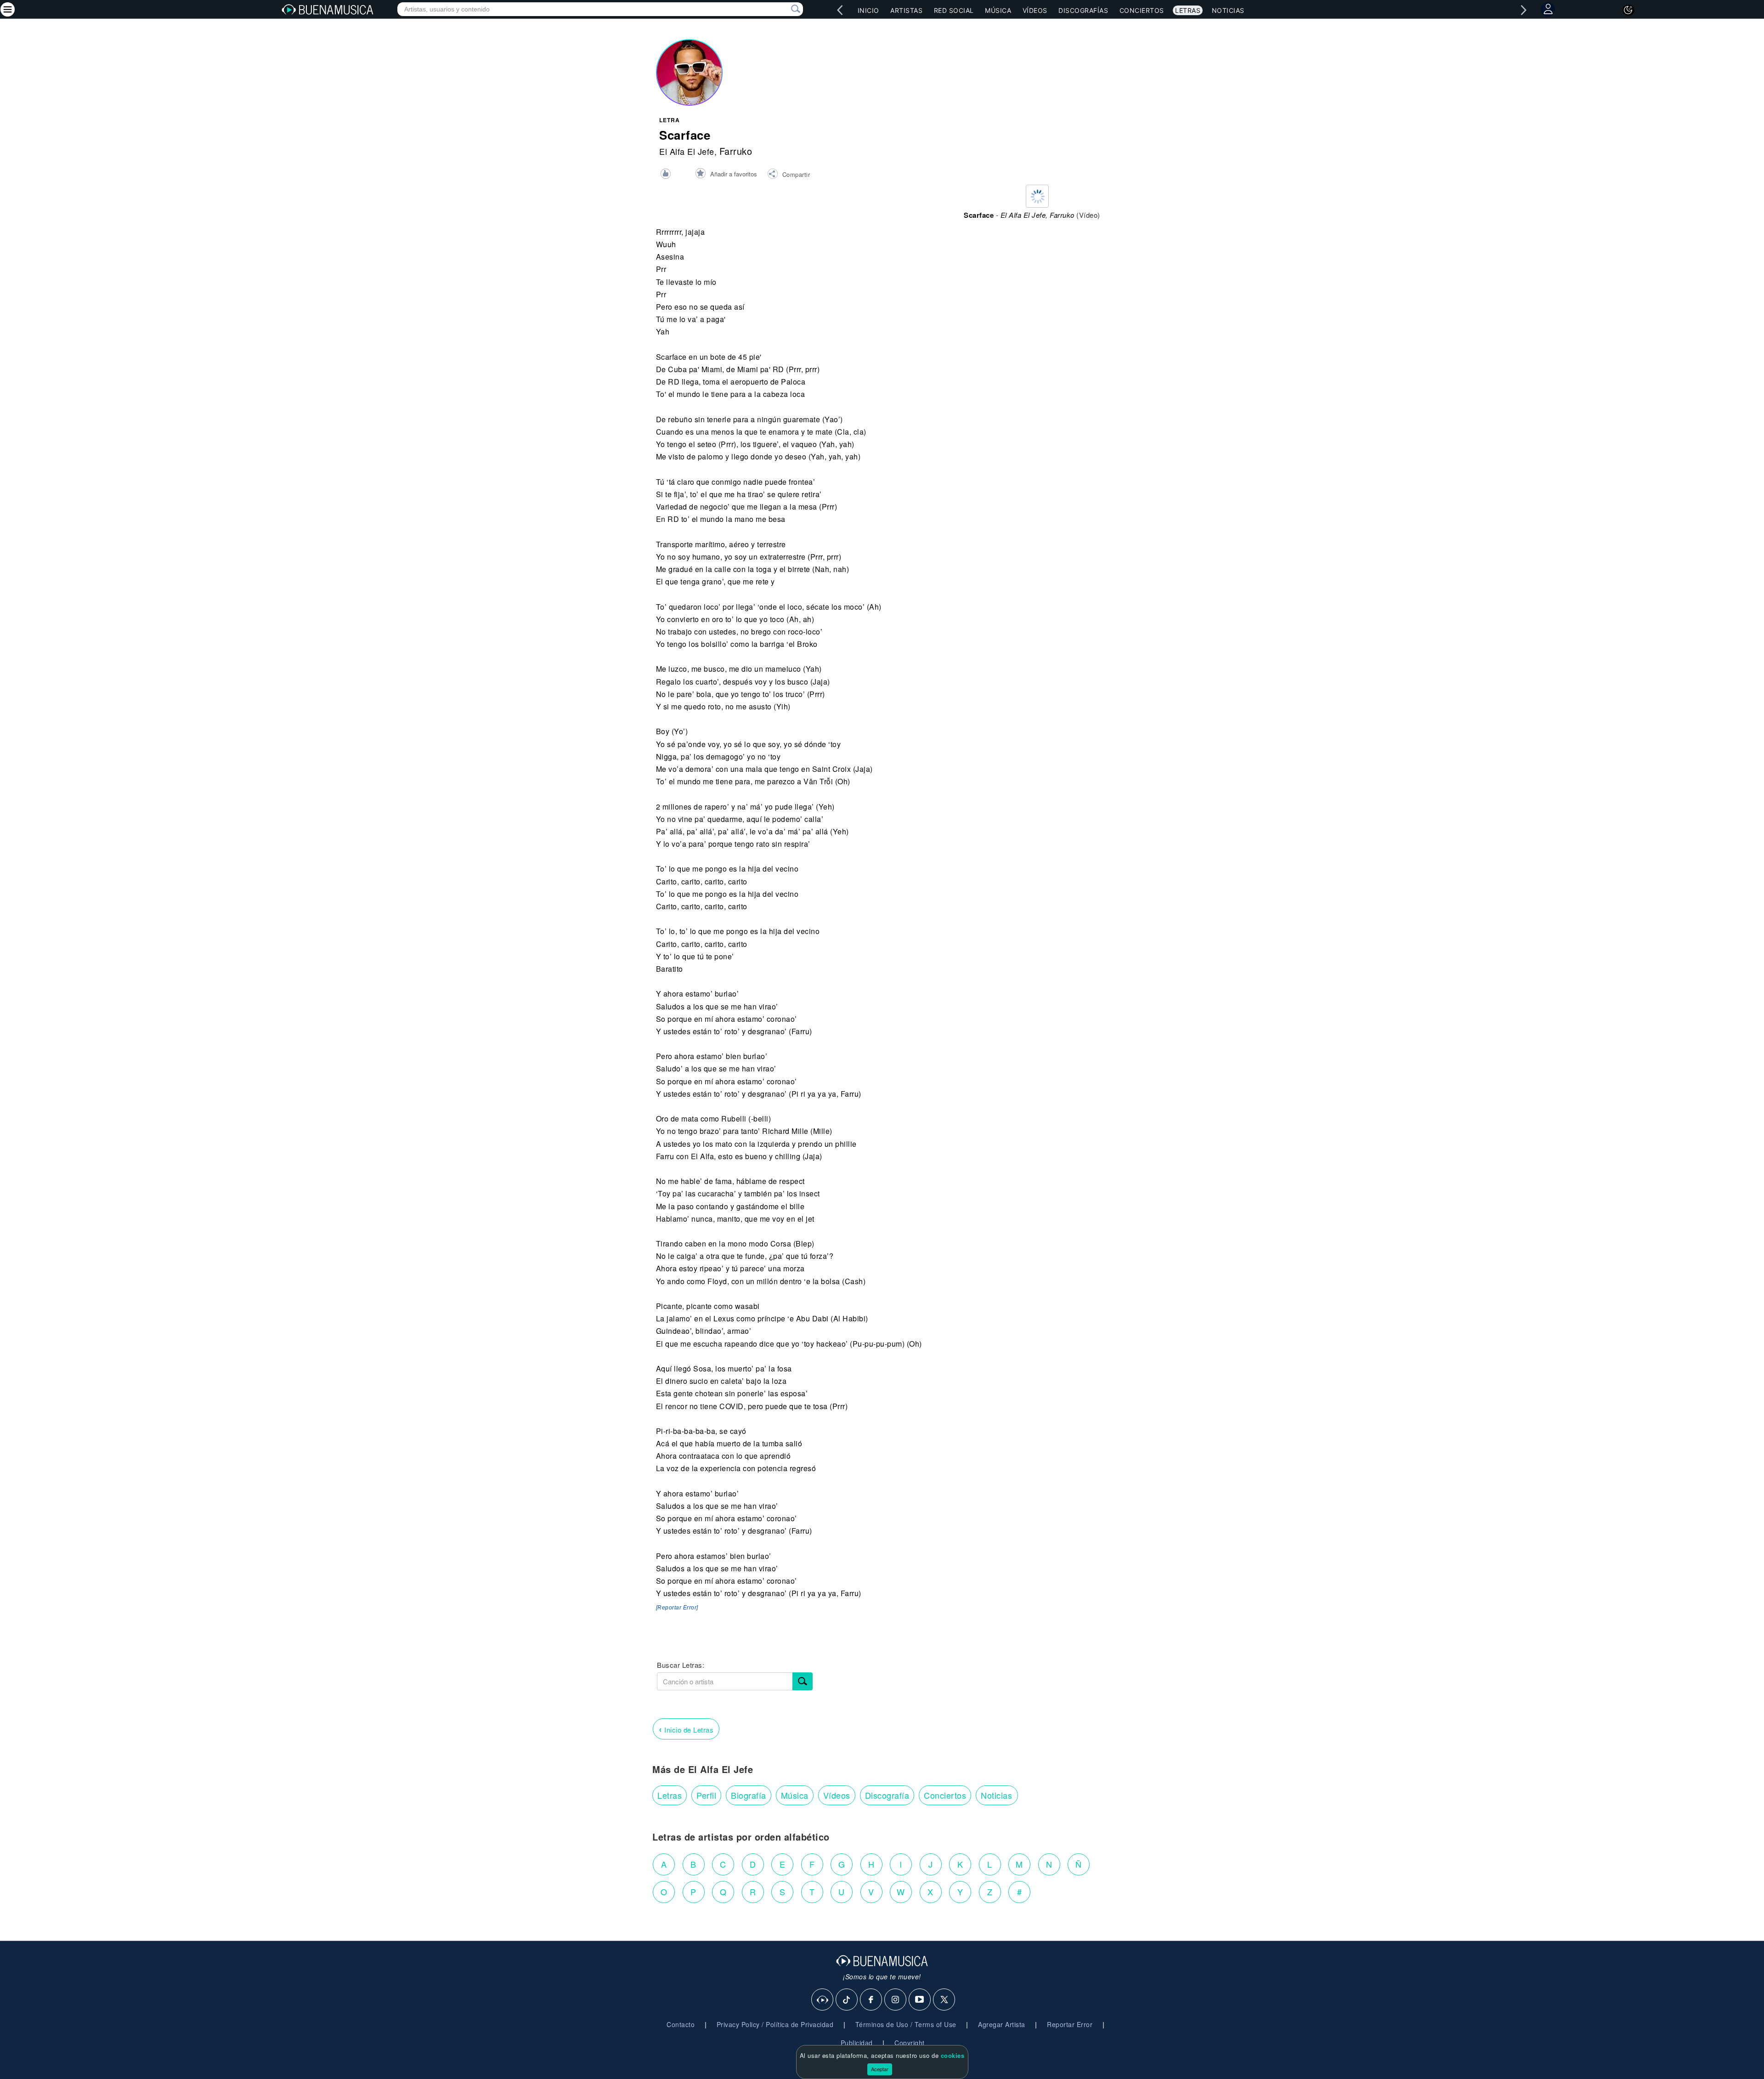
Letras (1188, 10)
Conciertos (1142, 10)
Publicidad (857, 2043)
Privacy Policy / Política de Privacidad (775, 2024)
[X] (944, 2000)
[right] (1524, 10)
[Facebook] (871, 2000)
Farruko (736, 151)
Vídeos (1035, 10)
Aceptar (880, 2069)
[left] (840, 10)
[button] (789, 175)
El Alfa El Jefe (687, 151)
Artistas (906, 10)
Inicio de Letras (686, 1729)
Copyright (910, 2043)
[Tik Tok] (847, 2000)
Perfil (706, 1795)
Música (998, 10)
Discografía (887, 1795)
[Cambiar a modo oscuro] (1628, 10)
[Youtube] (920, 2000)
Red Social (954, 10)
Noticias (1228, 10)
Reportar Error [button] (1070, 2024)
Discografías (1083, 10)
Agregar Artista (1002, 2024)
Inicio (868, 10)
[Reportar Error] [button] (677, 1608)
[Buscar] (803, 1681)
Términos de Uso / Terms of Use (906, 2024)
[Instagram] (896, 2000)
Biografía (749, 1795)
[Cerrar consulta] (785, 9)
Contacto (681, 2024)
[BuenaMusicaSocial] (823, 2000)
